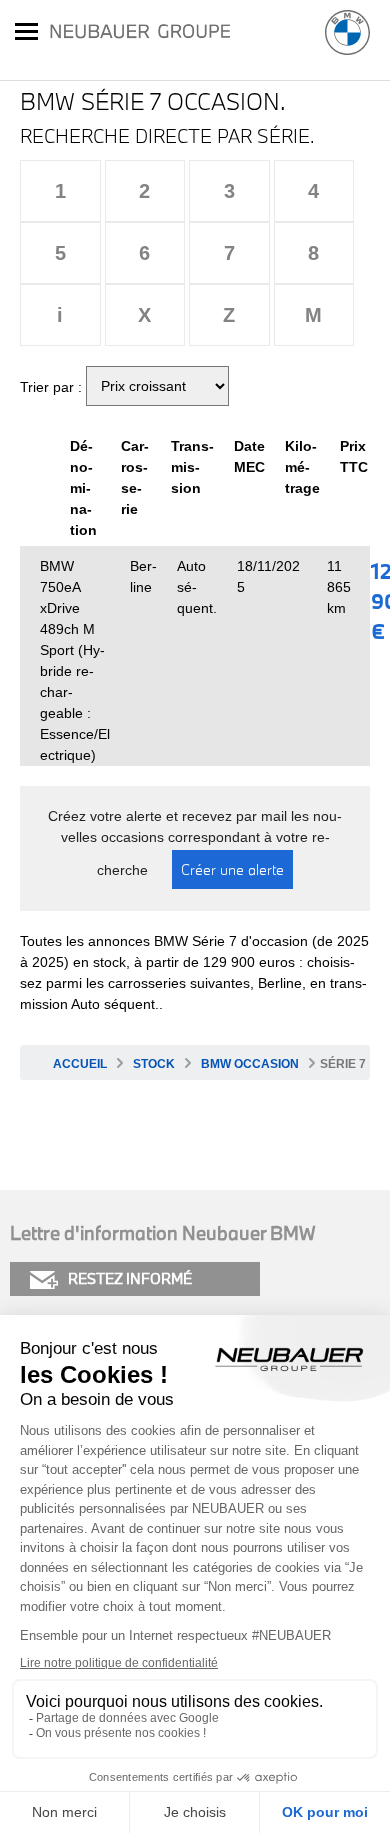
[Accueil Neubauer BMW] (347, 32)
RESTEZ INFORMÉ (130, 1278)
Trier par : (51, 387)
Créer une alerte (232, 869)
